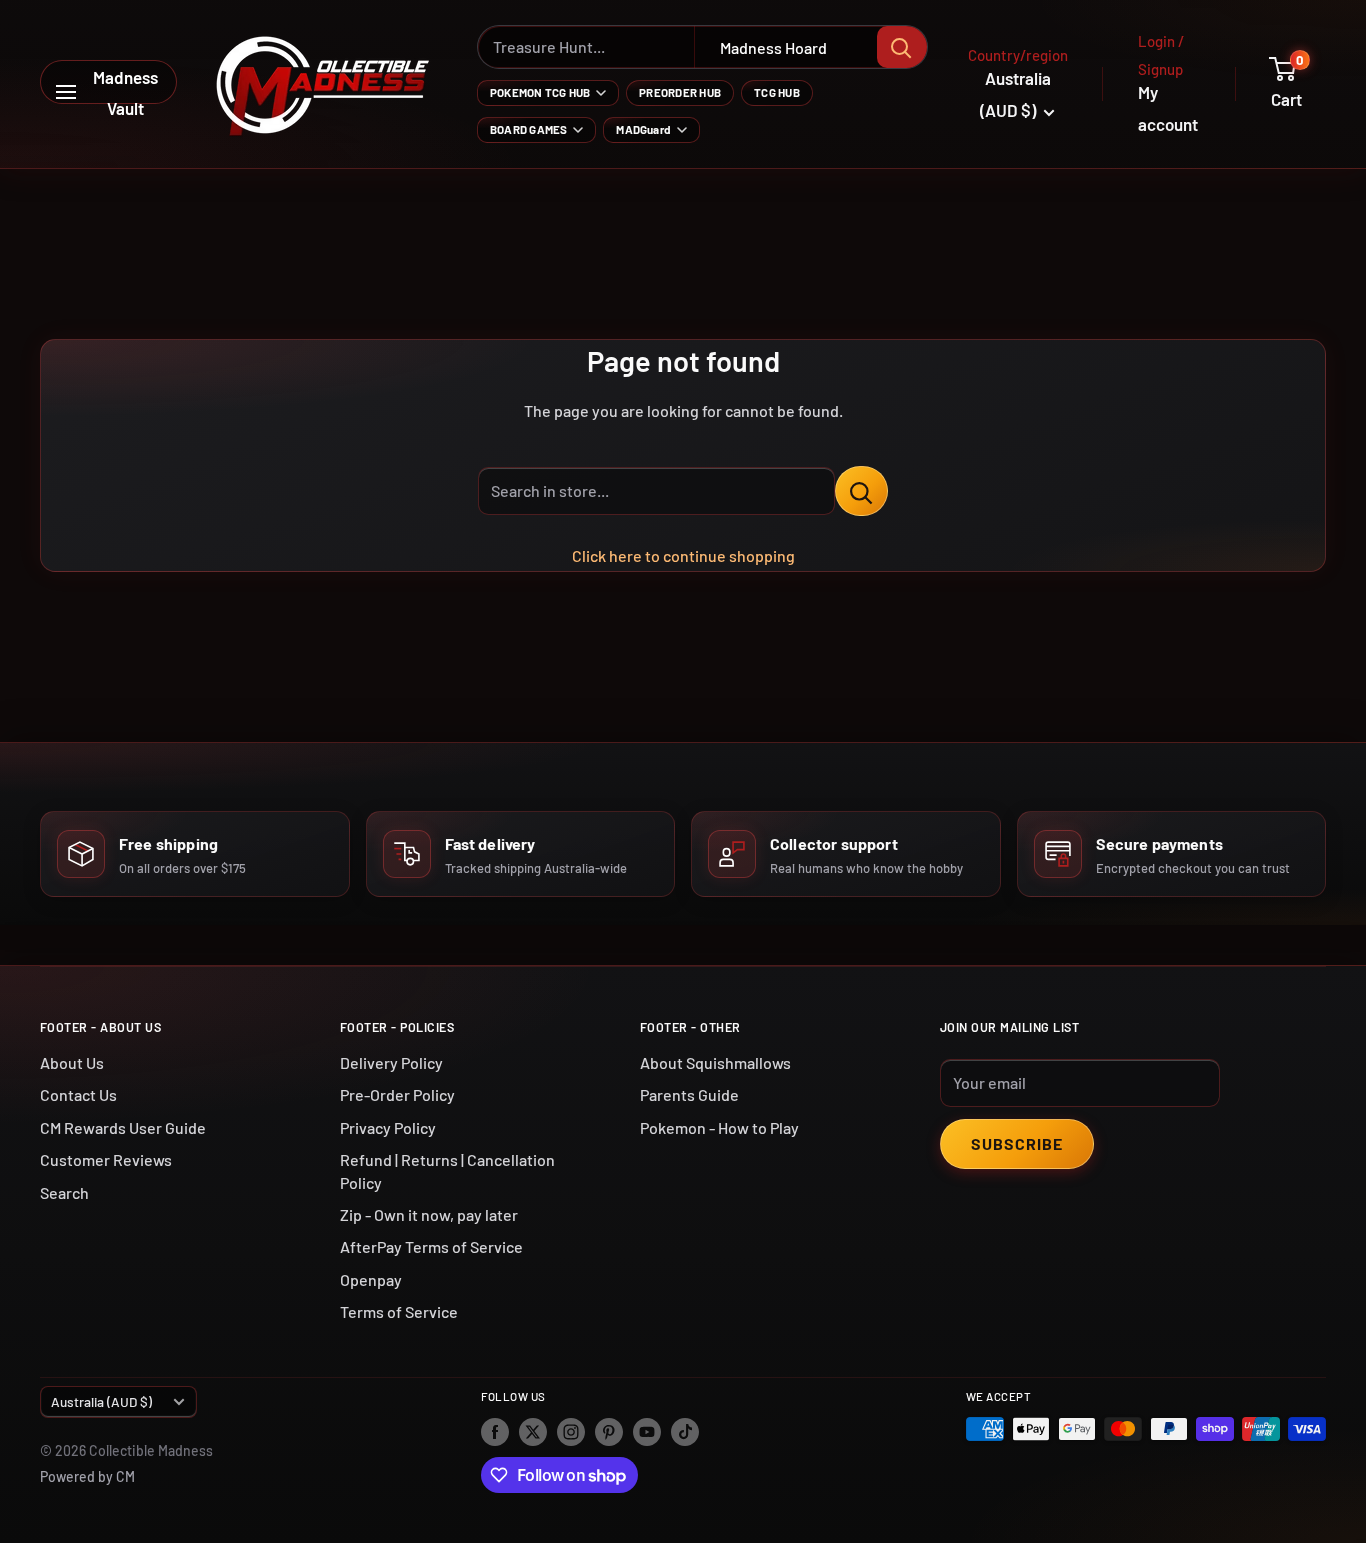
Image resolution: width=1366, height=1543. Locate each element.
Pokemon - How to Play (719, 1127)
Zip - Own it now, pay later (429, 1214)
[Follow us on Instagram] (571, 1431)
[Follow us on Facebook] (495, 1431)
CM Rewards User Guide (123, 1127)
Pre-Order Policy (397, 1094)
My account (1168, 108)
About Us (72, 1062)
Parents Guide (689, 1094)
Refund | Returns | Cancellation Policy (447, 1170)
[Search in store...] (861, 491)
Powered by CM (87, 1476)
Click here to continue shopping (683, 555)
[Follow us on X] (533, 1431)
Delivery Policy (391, 1062)
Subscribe (1017, 1143)
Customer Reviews (106, 1159)
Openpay (371, 1279)
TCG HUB (777, 92)
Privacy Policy (388, 1127)
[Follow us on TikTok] (685, 1431)
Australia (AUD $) (101, 1401)
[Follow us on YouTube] (647, 1431)
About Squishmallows (715, 1062)
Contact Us (78, 1094)
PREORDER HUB (680, 92)
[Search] (902, 47)
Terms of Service (399, 1311)
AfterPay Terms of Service (431, 1246)
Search (64, 1192)
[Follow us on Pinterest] (609, 1431)
